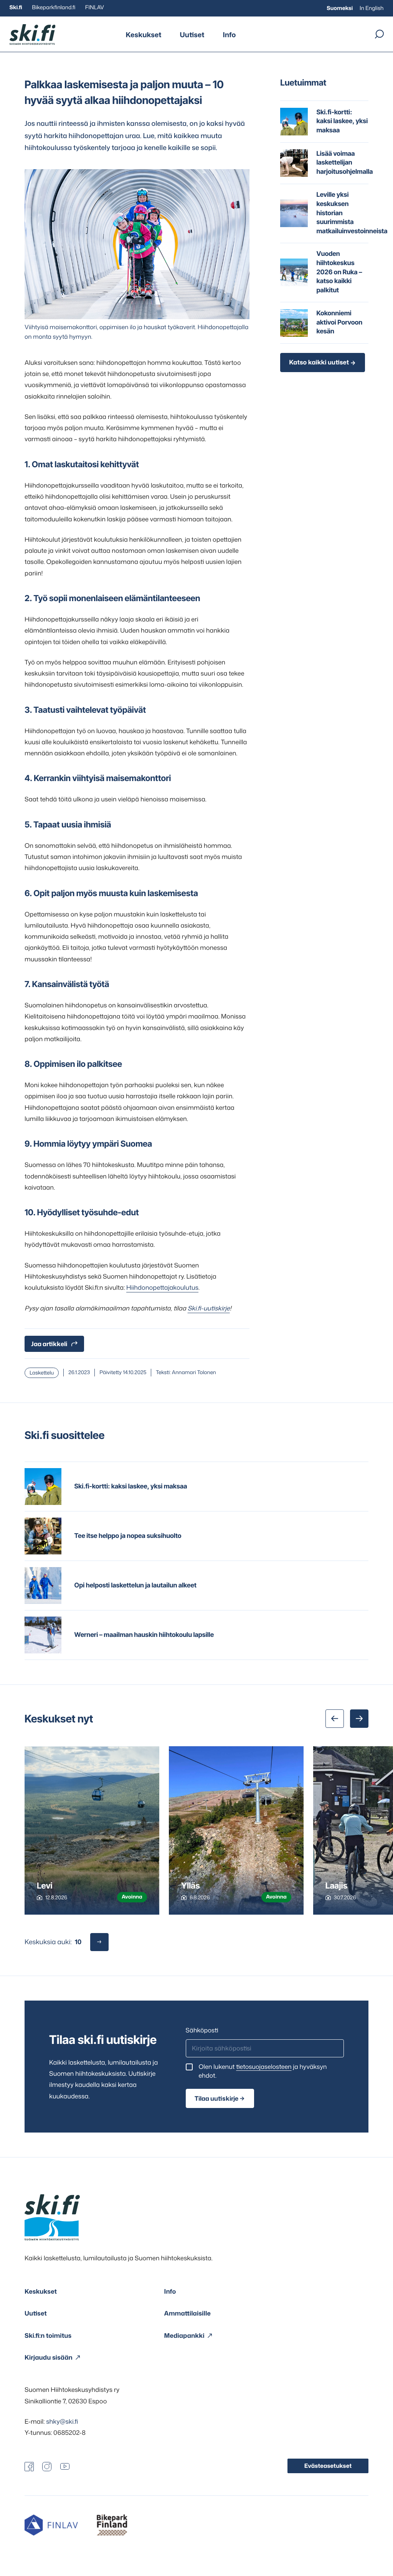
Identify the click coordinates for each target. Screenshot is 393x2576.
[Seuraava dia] (359, 1719)
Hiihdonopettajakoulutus (162, 1288)
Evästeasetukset (328, 2466)
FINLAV (95, 7)
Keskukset (144, 35)
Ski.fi (16, 7)
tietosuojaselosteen (264, 2067)
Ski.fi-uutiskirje (209, 1308)
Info (229, 35)
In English (372, 8)
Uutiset (192, 35)
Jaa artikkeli (49, 1344)
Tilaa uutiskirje (216, 2098)
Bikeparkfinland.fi (54, 7)
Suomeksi (340, 8)
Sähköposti (202, 2030)
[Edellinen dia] (335, 1719)
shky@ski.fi (62, 2422)
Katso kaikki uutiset (319, 363)
